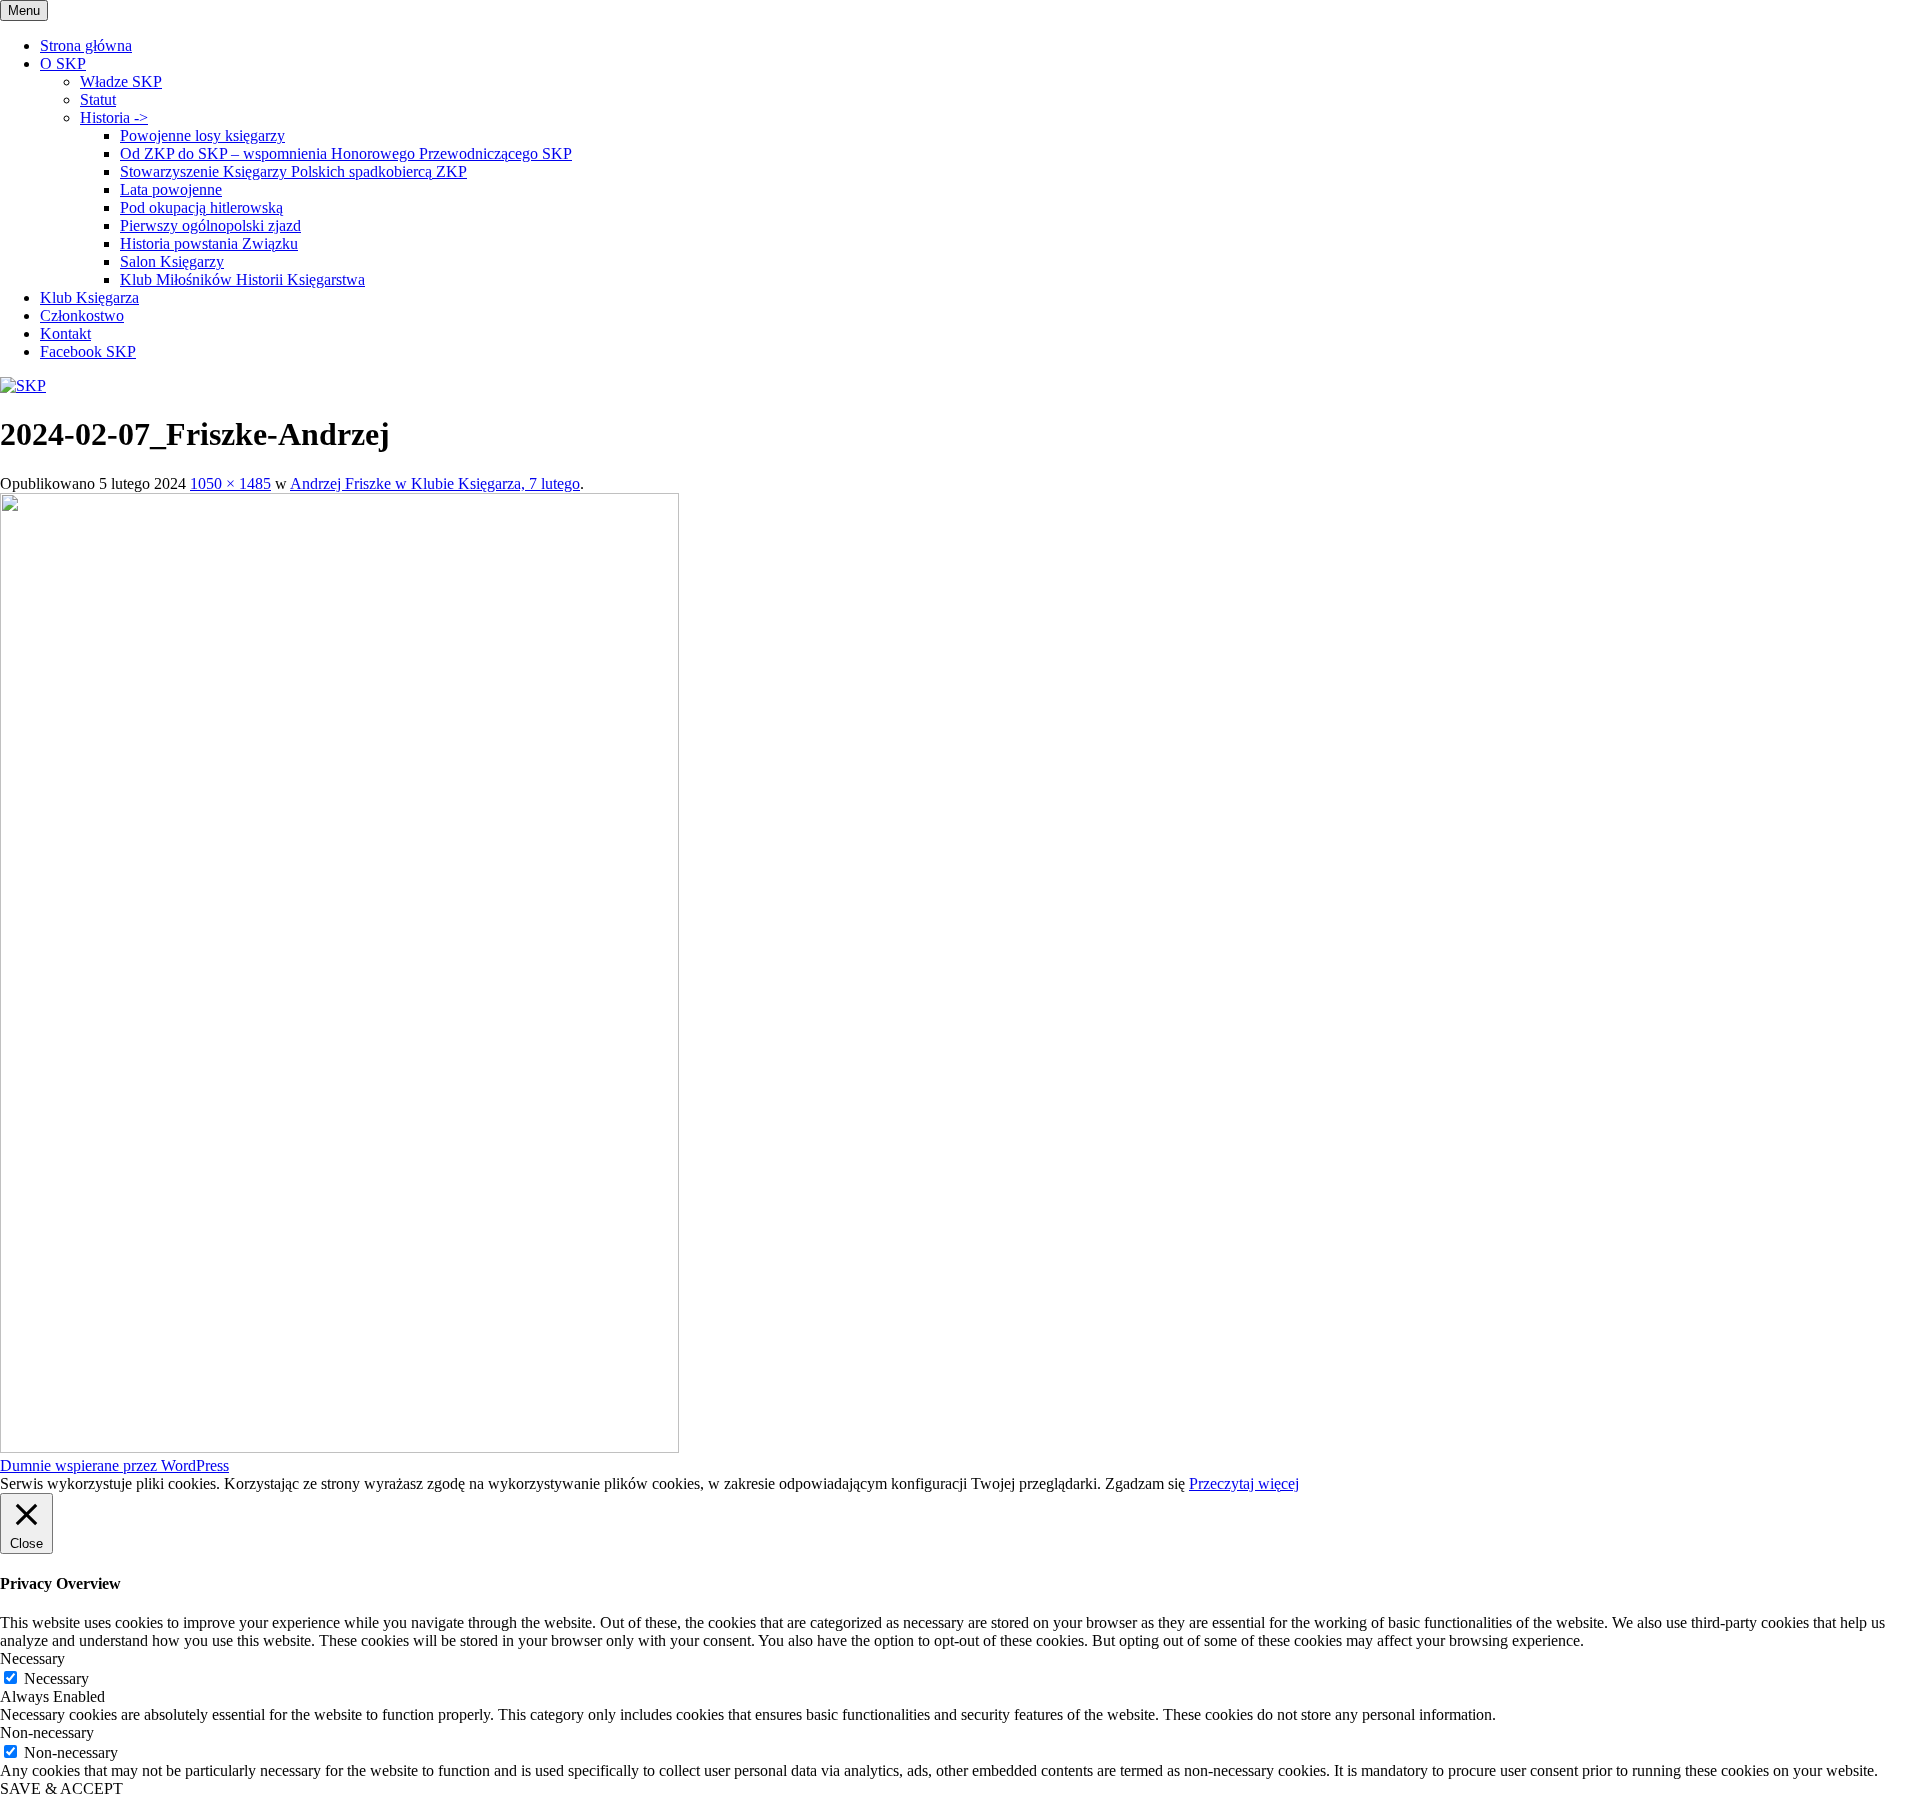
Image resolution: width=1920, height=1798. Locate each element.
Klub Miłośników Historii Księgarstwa (242, 279)
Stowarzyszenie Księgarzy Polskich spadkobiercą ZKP (293, 171)
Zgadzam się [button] (1145, 1483)
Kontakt (65, 333)
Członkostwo (82, 315)
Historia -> (114, 117)
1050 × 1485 (230, 483)
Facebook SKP (88, 351)
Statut (98, 99)
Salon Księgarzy (172, 261)
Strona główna (86, 45)
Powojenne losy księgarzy (202, 135)
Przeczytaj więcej (1244, 1483)
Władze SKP (121, 81)
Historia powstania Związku (209, 243)
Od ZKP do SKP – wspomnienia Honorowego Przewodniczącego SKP (346, 153)
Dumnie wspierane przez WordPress (114, 1465)
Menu (24, 10)
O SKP (63, 63)
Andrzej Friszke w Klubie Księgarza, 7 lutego (435, 483)
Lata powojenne (171, 189)
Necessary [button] (32, 1658)
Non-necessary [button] (47, 1732)
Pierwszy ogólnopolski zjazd (210, 225)
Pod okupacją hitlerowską (201, 207)
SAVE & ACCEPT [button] (61, 1788)
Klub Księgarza (89, 297)
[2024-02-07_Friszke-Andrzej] (339, 1447)
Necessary (56, 1678)
